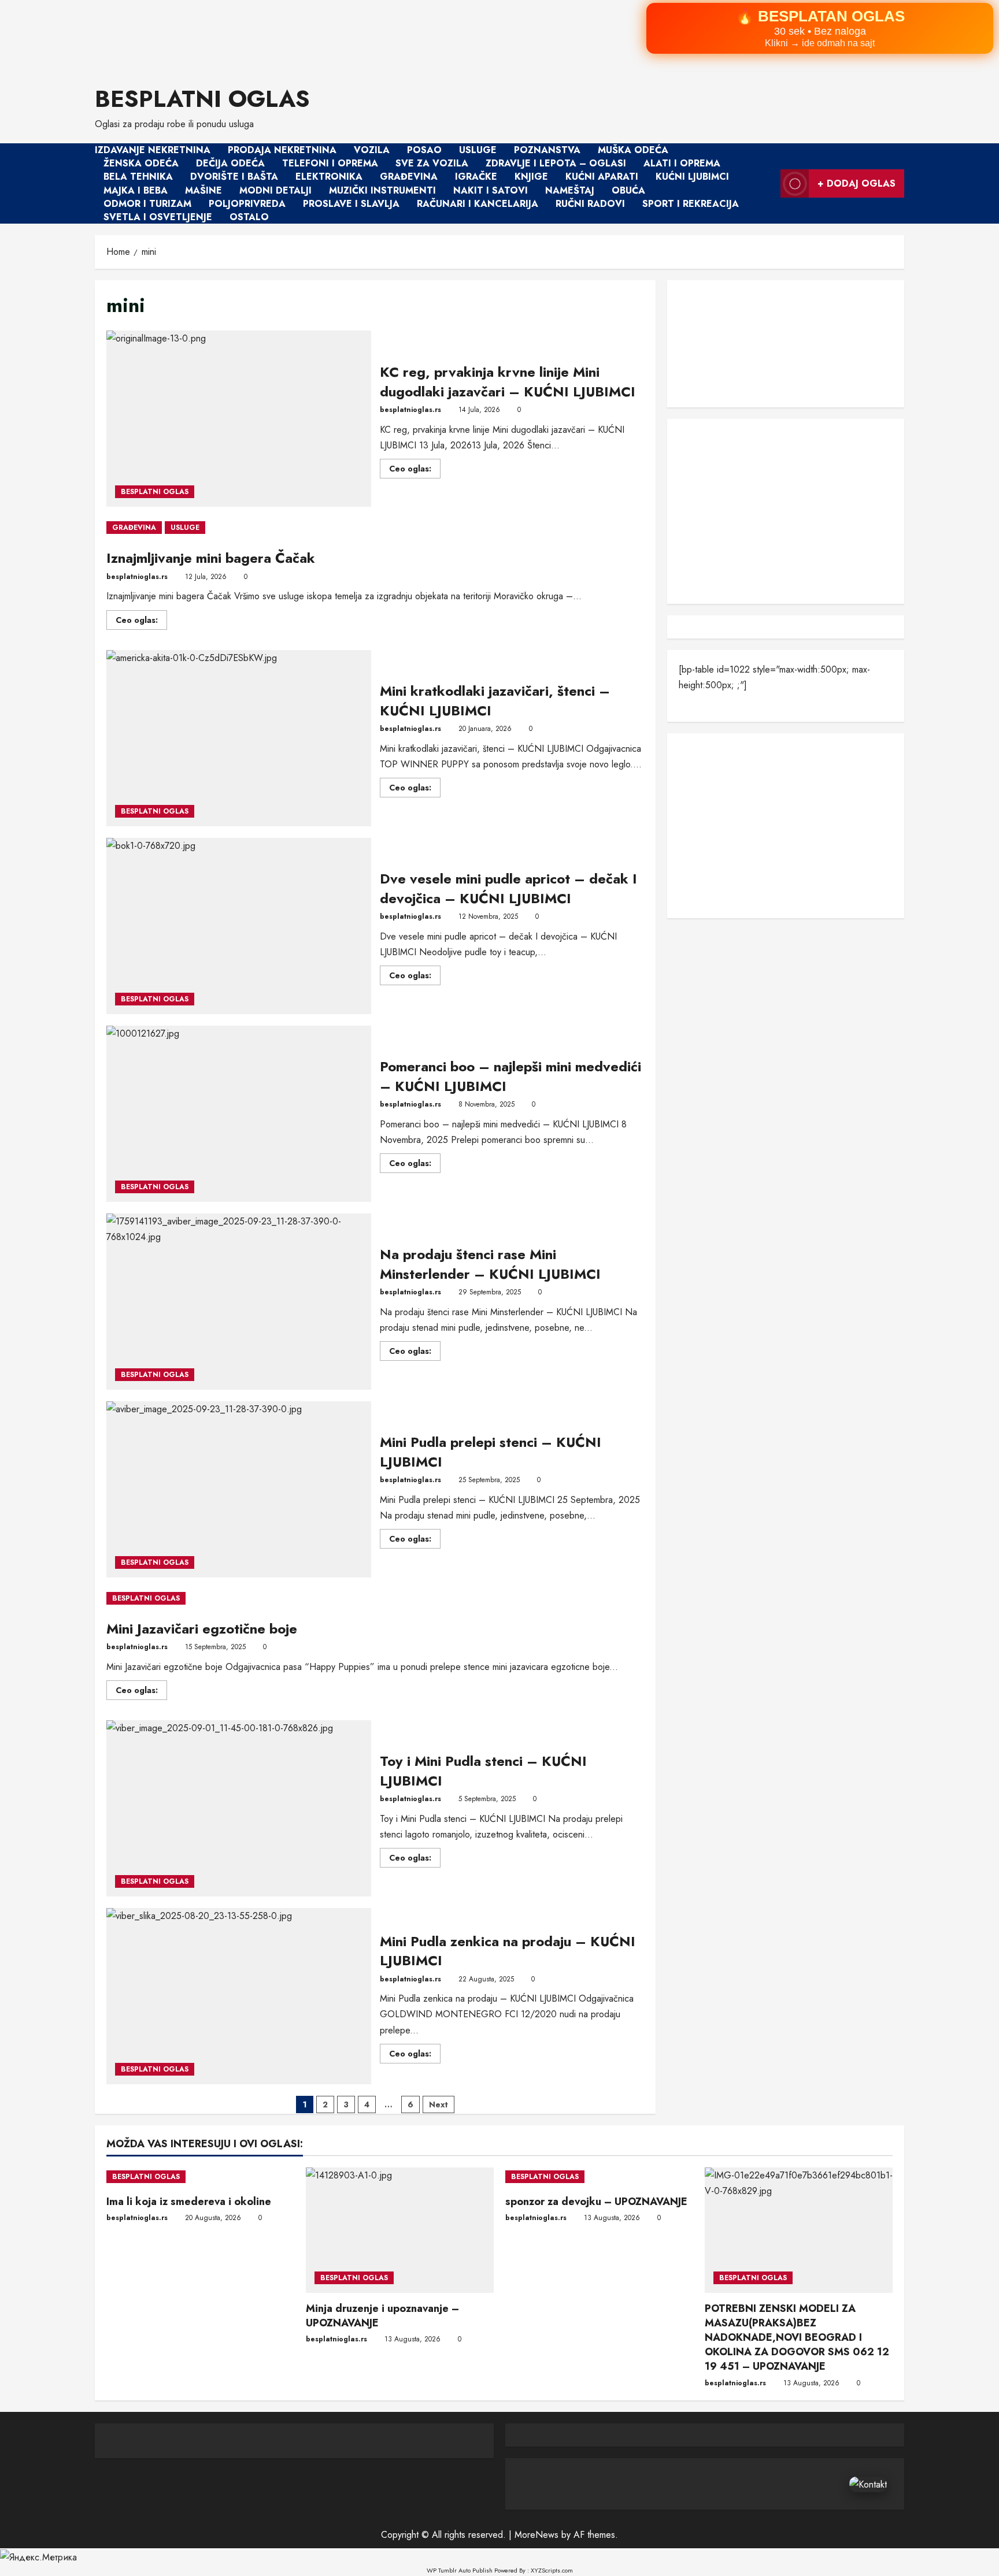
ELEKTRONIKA (329, 177)
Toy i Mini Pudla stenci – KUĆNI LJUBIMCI (239, 1808)
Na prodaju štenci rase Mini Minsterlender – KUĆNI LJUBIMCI (239, 1302)
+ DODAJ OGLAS (856, 183)
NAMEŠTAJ (570, 190)
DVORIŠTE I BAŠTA (234, 177)
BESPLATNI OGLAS (202, 99)
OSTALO (249, 217)
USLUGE (478, 150)
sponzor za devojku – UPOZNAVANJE (596, 2202)
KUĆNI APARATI (602, 177)
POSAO (424, 150)
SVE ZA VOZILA (432, 163)
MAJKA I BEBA (136, 190)
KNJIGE (531, 177)
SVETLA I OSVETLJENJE (158, 217)
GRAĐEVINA (409, 177)
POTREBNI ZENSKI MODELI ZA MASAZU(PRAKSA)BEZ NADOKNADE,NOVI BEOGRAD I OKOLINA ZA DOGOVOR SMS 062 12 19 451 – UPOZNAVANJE (797, 2338)
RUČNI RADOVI (590, 204)
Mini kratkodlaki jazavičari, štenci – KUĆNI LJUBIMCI (239, 738)
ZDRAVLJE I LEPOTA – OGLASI (556, 163)
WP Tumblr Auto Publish (460, 2570)
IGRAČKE (476, 177)
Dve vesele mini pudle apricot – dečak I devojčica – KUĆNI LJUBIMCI (239, 926)
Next (439, 2104)
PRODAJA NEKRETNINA (282, 150)
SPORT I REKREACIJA (691, 204)
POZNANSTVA (547, 150)
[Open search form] (768, 184)
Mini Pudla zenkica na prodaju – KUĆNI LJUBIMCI (239, 1996)
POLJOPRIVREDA (247, 204)
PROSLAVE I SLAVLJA (351, 204)
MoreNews (536, 2535)
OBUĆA (628, 190)
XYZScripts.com (552, 2570)
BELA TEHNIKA (138, 177)
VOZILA (372, 150)
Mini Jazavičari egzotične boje (202, 1629)
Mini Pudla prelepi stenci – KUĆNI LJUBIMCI (239, 1489)
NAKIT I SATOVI (491, 190)
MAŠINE (203, 190)
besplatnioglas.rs (410, 410)
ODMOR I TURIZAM (147, 204)
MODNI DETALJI (275, 190)
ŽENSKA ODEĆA (141, 163)
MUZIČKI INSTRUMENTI (382, 190)
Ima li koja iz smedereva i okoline (189, 2202)
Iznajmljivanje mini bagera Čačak (211, 558)
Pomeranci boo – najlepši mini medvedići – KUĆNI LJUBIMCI (239, 1114)
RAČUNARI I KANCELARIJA (478, 204)
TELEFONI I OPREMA (330, 163)
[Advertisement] (347, 35)
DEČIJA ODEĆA (230, 163)
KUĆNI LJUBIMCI (692, 177)
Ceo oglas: (415, 470)
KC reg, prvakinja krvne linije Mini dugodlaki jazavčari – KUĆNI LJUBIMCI (239, 419)
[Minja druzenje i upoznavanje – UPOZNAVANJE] (400, 2230)
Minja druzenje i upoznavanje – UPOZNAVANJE (382, 2316)
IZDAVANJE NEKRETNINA (153, 150)
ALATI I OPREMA (682, 163)
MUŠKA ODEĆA (633, 150)
